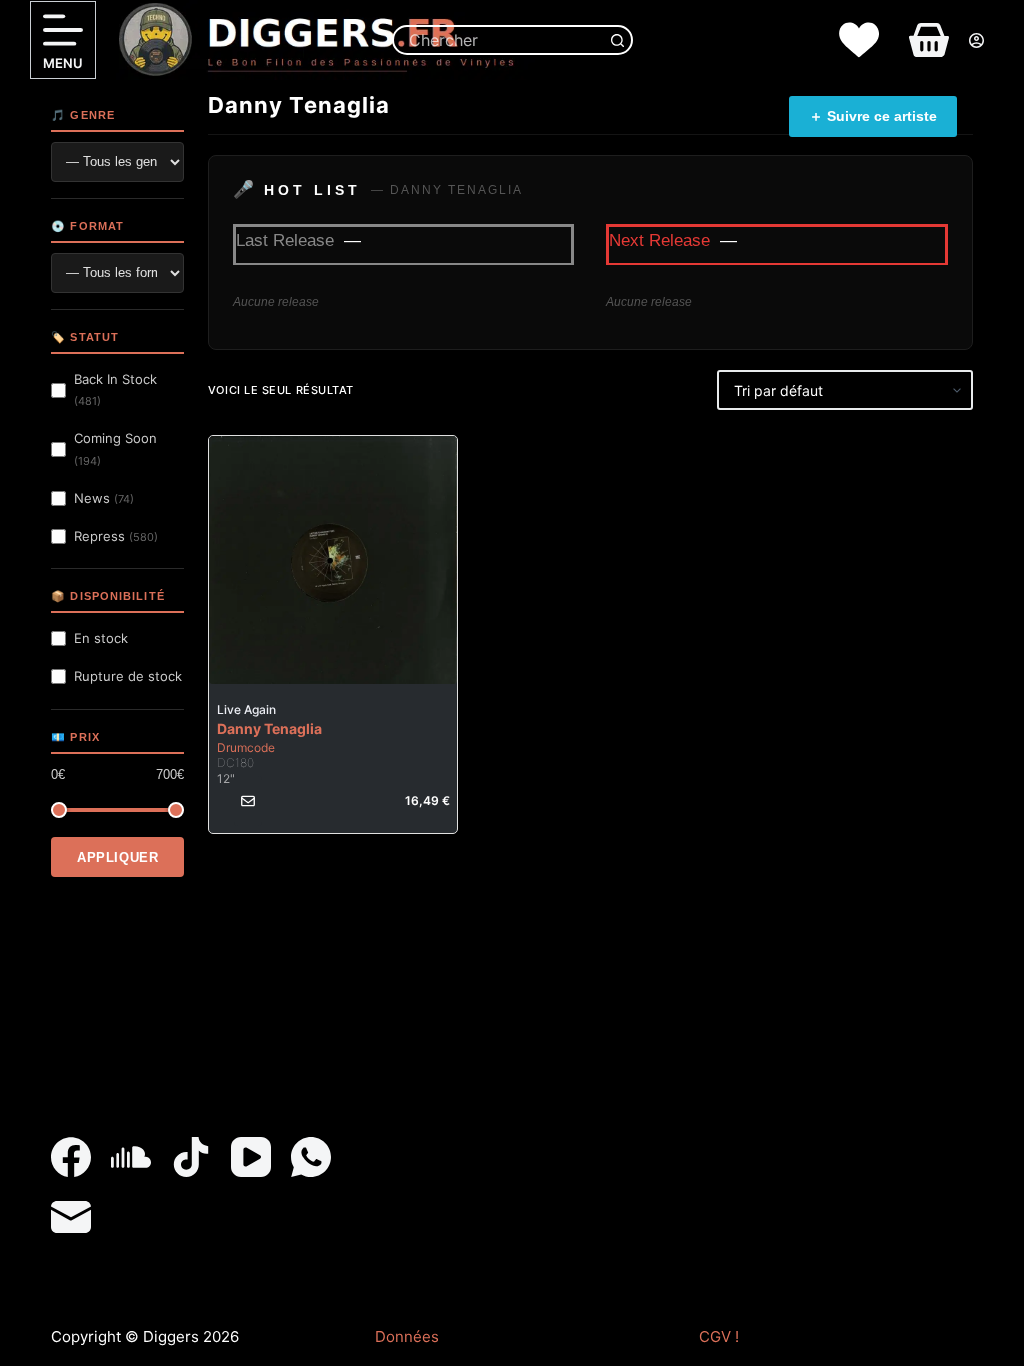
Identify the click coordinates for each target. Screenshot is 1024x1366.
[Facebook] (71, 1157)
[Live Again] (333, 560)
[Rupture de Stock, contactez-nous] (248, 801)
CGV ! (719, 1336)
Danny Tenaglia (269, 728)
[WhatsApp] (311, 1157)
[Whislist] (859, 40)
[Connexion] (976, 40)
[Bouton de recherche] (618, 40)
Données (407, 1336)
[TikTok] (191, 1157)
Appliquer (118, 857)
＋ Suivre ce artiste (873, 116)
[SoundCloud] (131, 1157)
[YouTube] (251, 1157)
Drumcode (246, 747)
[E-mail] (71, 1217)
